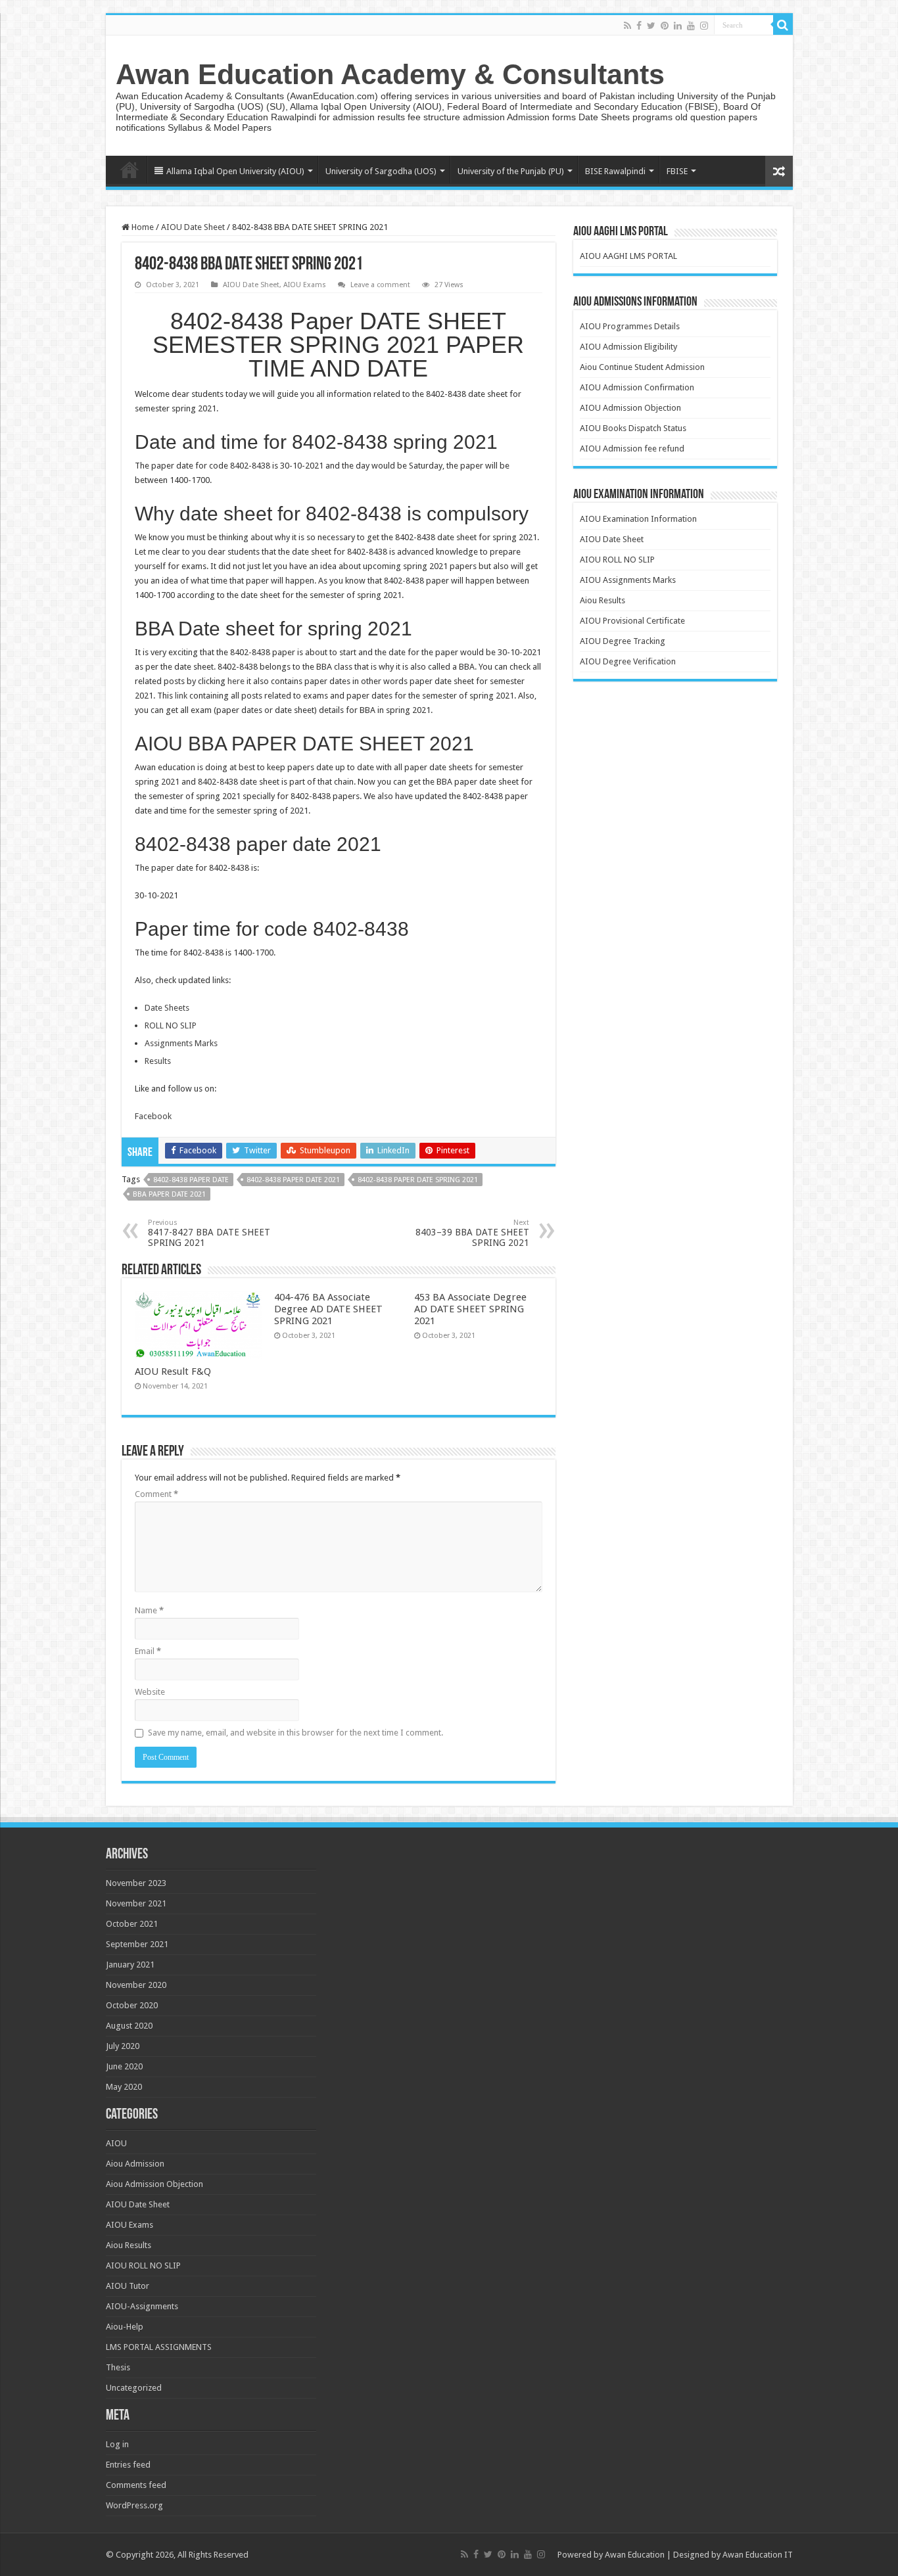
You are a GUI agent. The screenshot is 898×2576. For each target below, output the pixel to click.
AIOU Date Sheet (193, 227)
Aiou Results (603, 600)
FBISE (677, 171)
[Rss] (627, 26)
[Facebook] (639, 26)
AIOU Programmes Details (630, 326)
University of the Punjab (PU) (511, 171)
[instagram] (704, 26)
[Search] (783, 25)
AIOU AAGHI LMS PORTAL (628, 256)
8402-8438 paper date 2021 (293, 1180)
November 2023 (136, 1883)
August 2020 (129, 2026)
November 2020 (136, 1985)
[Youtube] (691, 26)
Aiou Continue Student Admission (642, 367)
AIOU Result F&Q (173, 1371)
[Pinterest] (665, 26)
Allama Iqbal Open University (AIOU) (235, 171)
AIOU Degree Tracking (623, 641)
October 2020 (132, 2005)
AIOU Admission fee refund (632, 448)
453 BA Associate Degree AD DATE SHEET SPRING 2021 (470, 1309)
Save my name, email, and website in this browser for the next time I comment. (295, 1733)
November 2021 (136, 1903)
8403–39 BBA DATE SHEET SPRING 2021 (472, 1233)
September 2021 (137, 1944)
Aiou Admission (135, 2164)
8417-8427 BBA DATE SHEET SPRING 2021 (209, 1233)
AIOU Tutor (128, 2286)
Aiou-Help (125, 2327)
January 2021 (130, 1965)
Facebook (153, 1116)
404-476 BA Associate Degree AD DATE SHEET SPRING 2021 (328, 1309)
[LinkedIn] (678, 26)
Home (130, 170)
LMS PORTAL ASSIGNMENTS (159, 2347)
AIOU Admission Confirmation (637, 387)
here (236, 681)
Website (150, 1692)
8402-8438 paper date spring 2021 (418, 1180)
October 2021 (132, 1924)
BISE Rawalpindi (615, 171)
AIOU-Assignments (142, 2306)
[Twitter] (651, 26)
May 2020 (124, 2087)
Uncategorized (134, 2388)
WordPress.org (134, 2505)
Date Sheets (167, 1008)
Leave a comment (380, 285)
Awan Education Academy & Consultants (390, 74)
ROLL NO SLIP (171, 1025)
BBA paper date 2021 (169, 1194)
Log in (117, 2444)
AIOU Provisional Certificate (632, 621)
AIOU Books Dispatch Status (633, 428)
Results (158, 1061)
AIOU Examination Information (638, 519)
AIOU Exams (305, 285)
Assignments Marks (181, 1043)
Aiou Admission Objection (154, 2184)
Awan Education (635, 2555)
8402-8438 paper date (191, 1180)
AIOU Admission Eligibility (628, 347)
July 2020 (123, 2046)
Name (149, 1610)
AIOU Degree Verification (628, 661)
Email (148, 1651)
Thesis (118, 2367)
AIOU (116, 2143)
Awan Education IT (758, 2555)
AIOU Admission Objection (630, 408)
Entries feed (128, 2465)
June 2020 (124, 2066)
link (182, 696)
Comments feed (136, 2485)
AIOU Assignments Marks (628, 580)
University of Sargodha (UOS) (381, 171)
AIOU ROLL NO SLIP (617, 560)
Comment (156, 1494)
